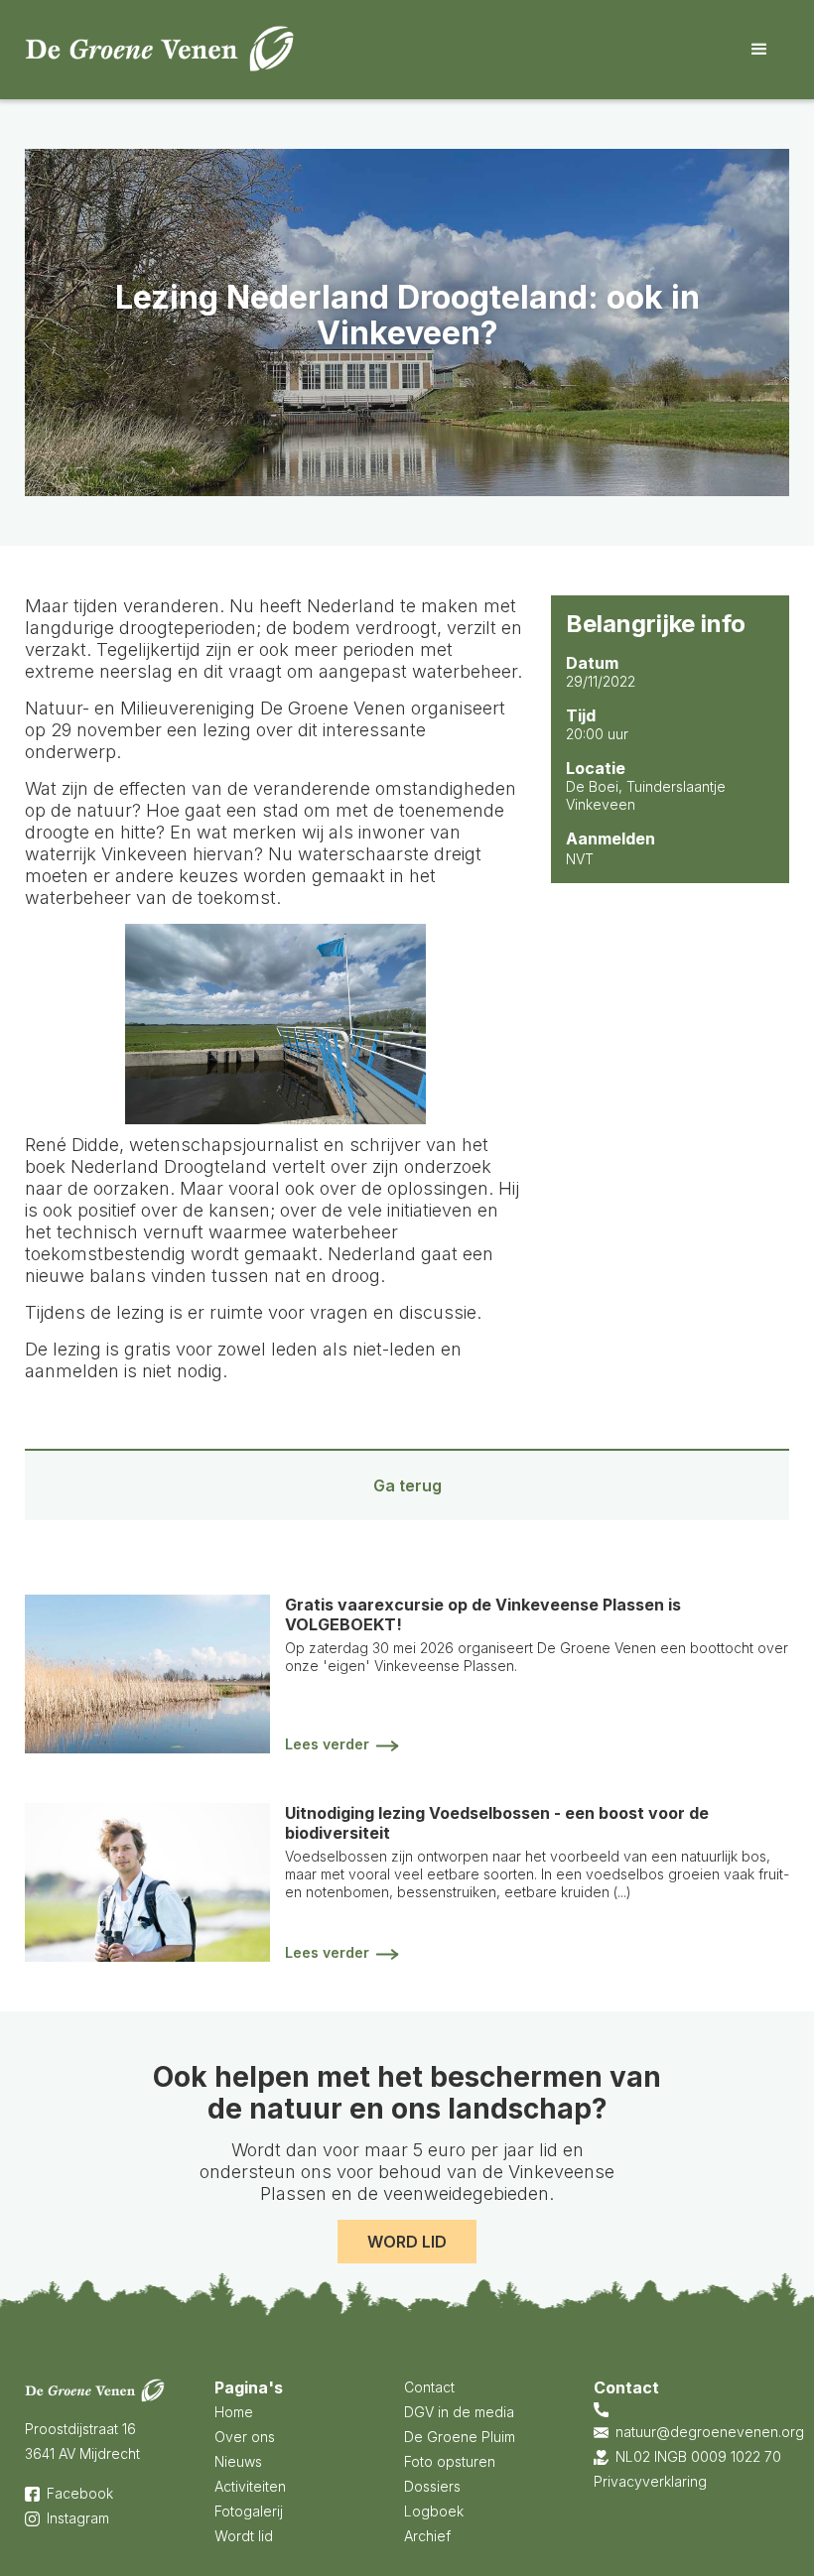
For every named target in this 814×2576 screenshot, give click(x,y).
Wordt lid (244, 2536)
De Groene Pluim (460, 2437)
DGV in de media (459, 2412)
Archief (427, 2536)
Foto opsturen (450, 2461)
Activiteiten (250, 2486)
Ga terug (407, 1485)
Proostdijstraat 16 (80, 2429)
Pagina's (249, 2387)
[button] (759, 50)
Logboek (434, 2511)
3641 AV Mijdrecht (82, 2453)
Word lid (407, 2242)
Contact (429, 2387)
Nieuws (238, 2461)
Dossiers (432, 2486)
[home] (160, 49)
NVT (580, 859)
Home (234, 2412)
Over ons (245, 2437)
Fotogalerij (249, 2511)
